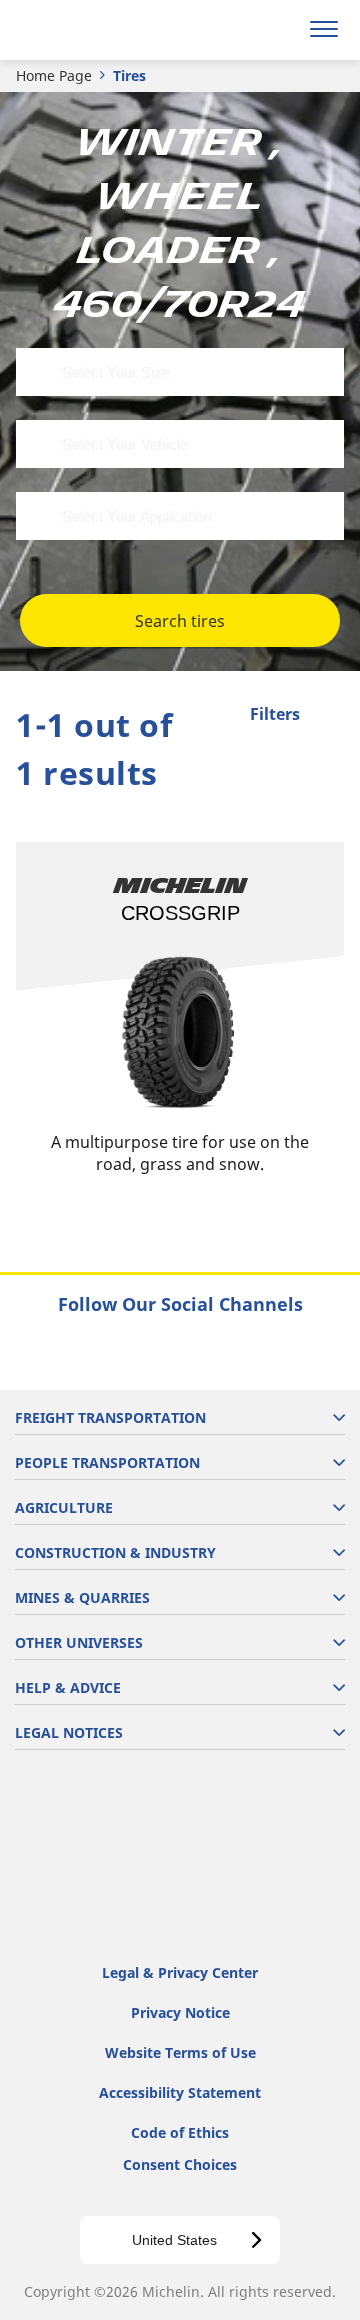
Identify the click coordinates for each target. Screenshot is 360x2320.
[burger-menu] (324, 30)
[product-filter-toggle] (329, 716)
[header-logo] (94, 30)
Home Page (54, 75)
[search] (276, 30)
